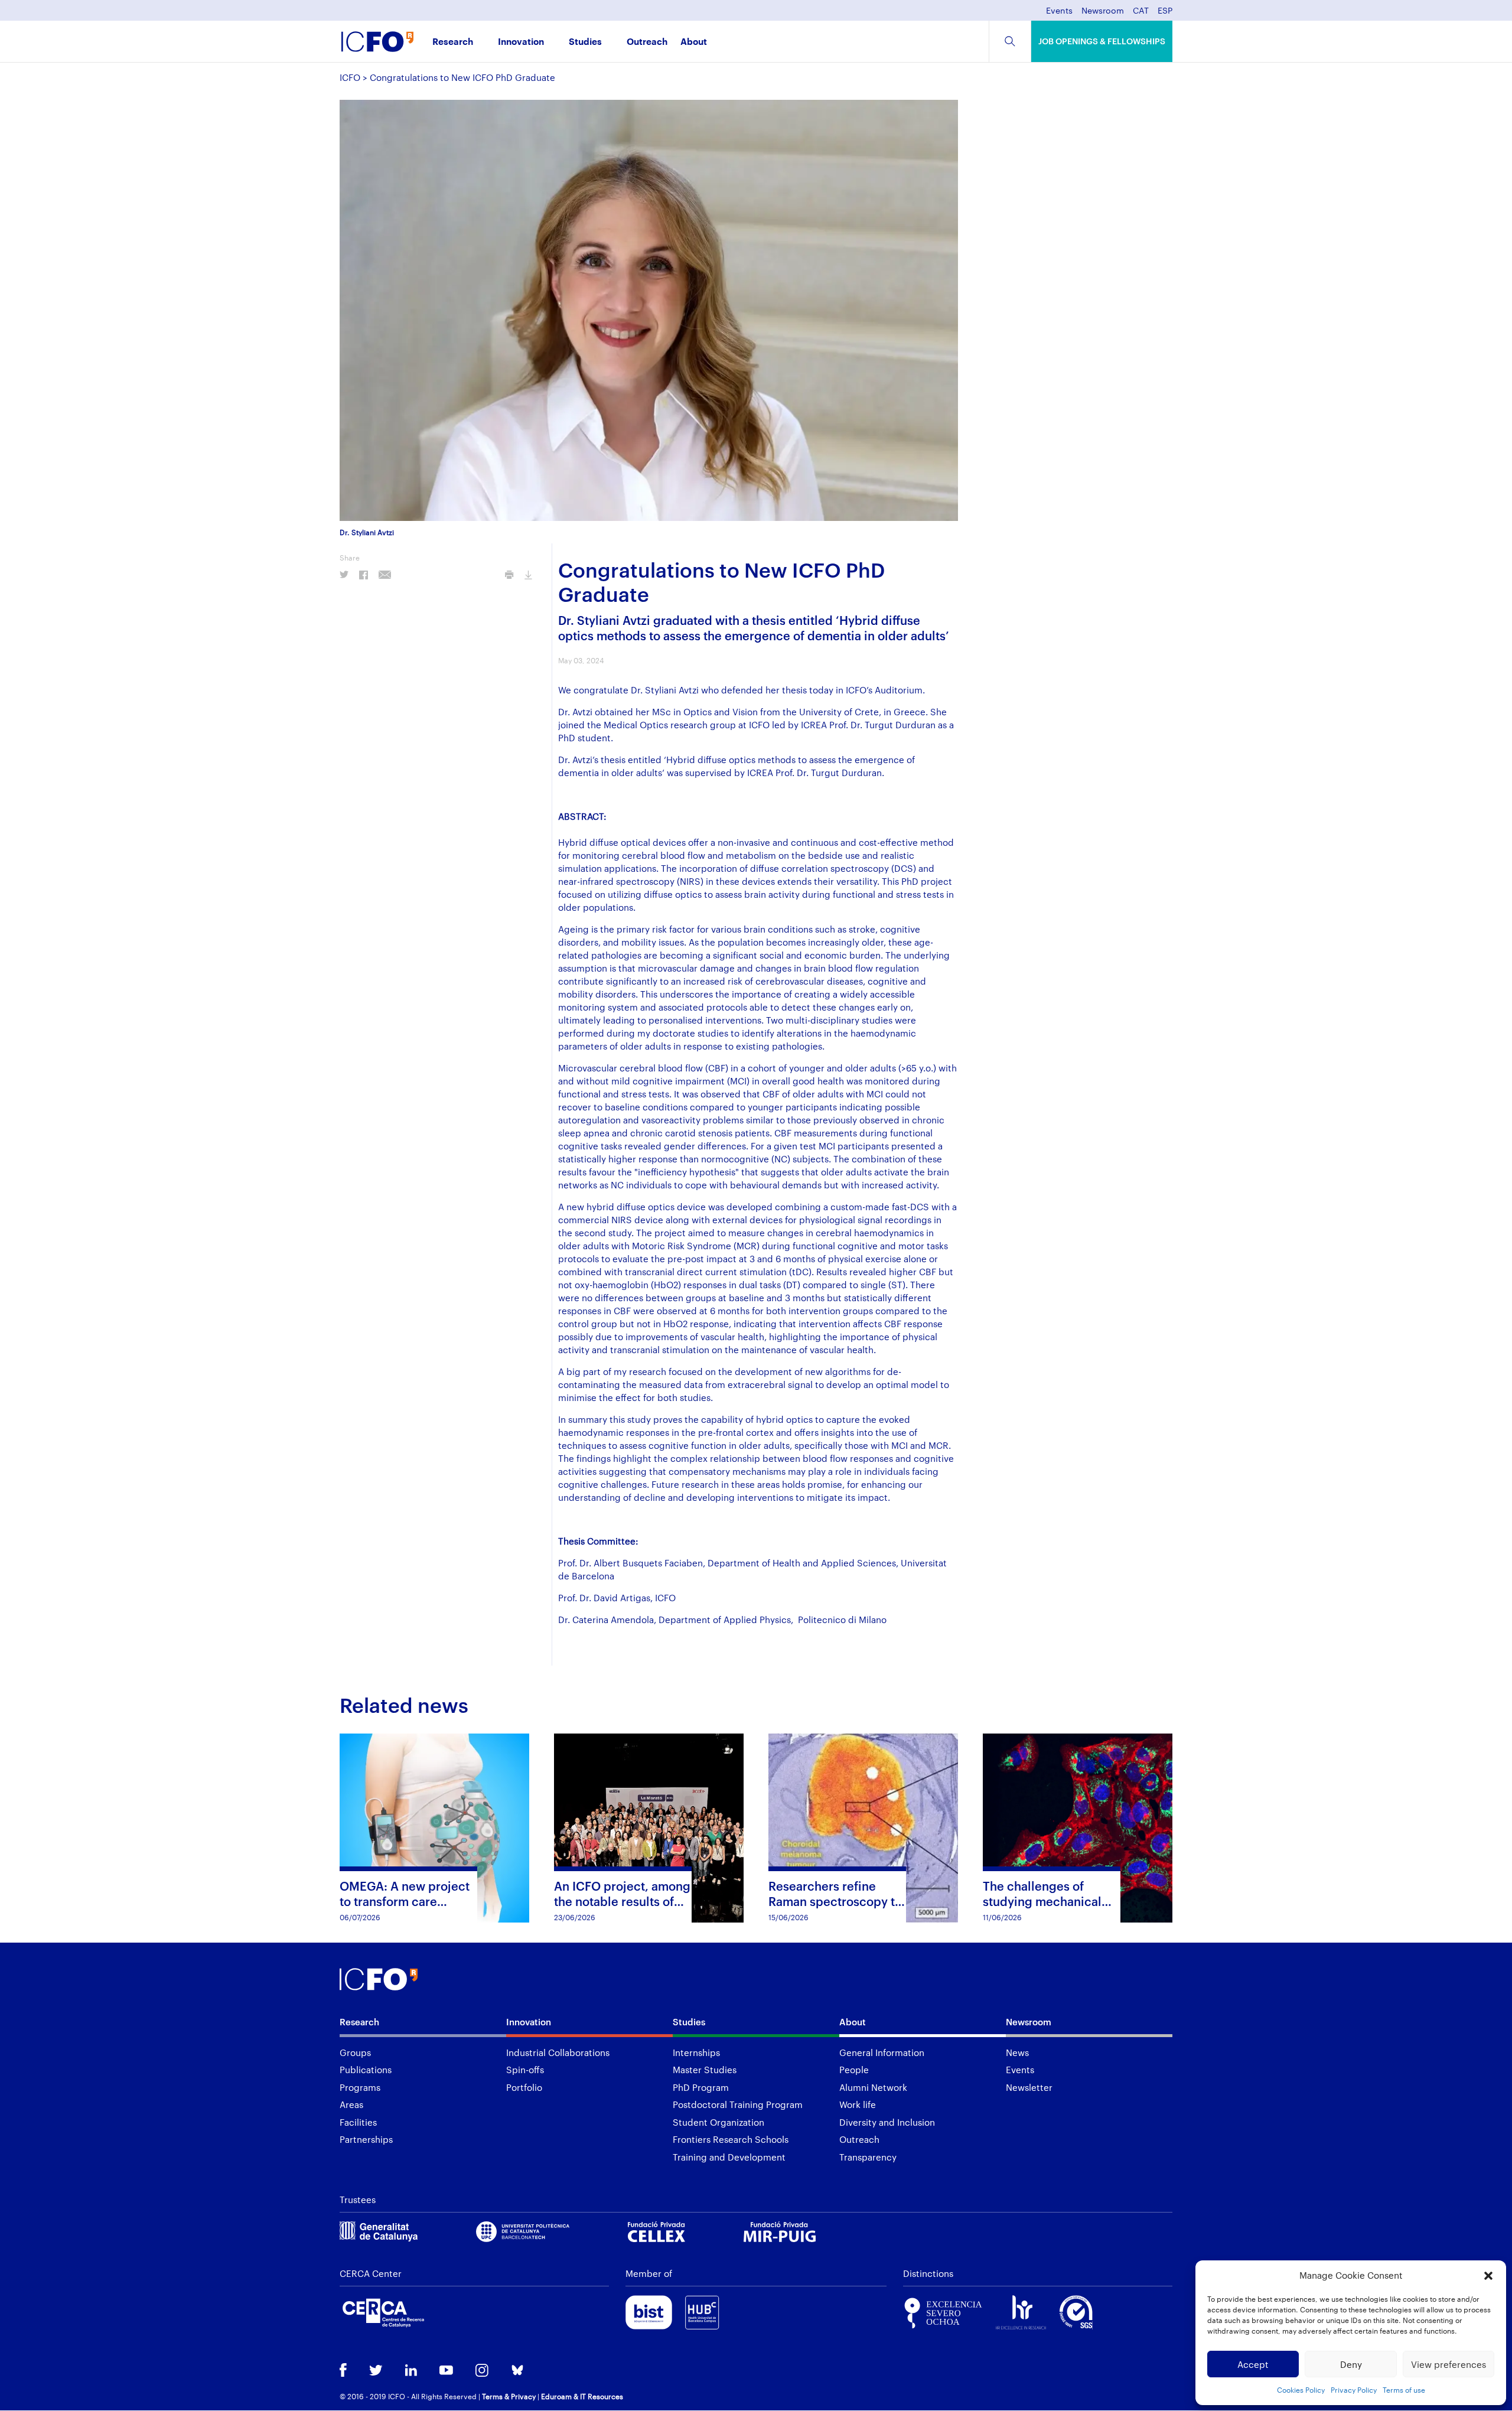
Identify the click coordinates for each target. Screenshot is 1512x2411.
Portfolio (524, 2087)
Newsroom (1103, 11)
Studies (585, 42)
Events (1059, 11)
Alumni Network (873, 2087)
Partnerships (366, 2139)
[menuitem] (1141, 14)
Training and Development (729, 2157)
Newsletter (1029, 2087)
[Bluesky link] (517, 2371)
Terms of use (1404, 2390)
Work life (858, 2104)
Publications (366, 2070)
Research (453, 42)
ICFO (350, 77)
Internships (696, 2052)
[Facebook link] (343, 2371)
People (854, 2070)
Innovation (521, 42)
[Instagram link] (482, 2371)
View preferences (1449, 2364)
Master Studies (705, 2070)
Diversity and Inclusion (887, 2122)
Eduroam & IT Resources (582, 2396)
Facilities (358, 2122)
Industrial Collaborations (558, 2052)
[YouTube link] (446, 2371)
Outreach (647, 42)
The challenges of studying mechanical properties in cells (1042, 1901)
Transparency (868, 2157)
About (694, 42)
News (1017, 2052)
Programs (360, 2087)
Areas (351, 2104)
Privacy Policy (1354, 2390)
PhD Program (701, 2087)
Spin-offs (525, 2070)
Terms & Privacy (509, 2396)
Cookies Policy (1301, 2390)
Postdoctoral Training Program (738, 2104)
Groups (355, 2052)
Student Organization (718, 2122)
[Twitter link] (376, 2371)
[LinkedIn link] (411, 2371)
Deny (1351, 2364)
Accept (1253, 2364)
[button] (1488, 2276)
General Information (882, 2052)
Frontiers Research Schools (731, 2139)
